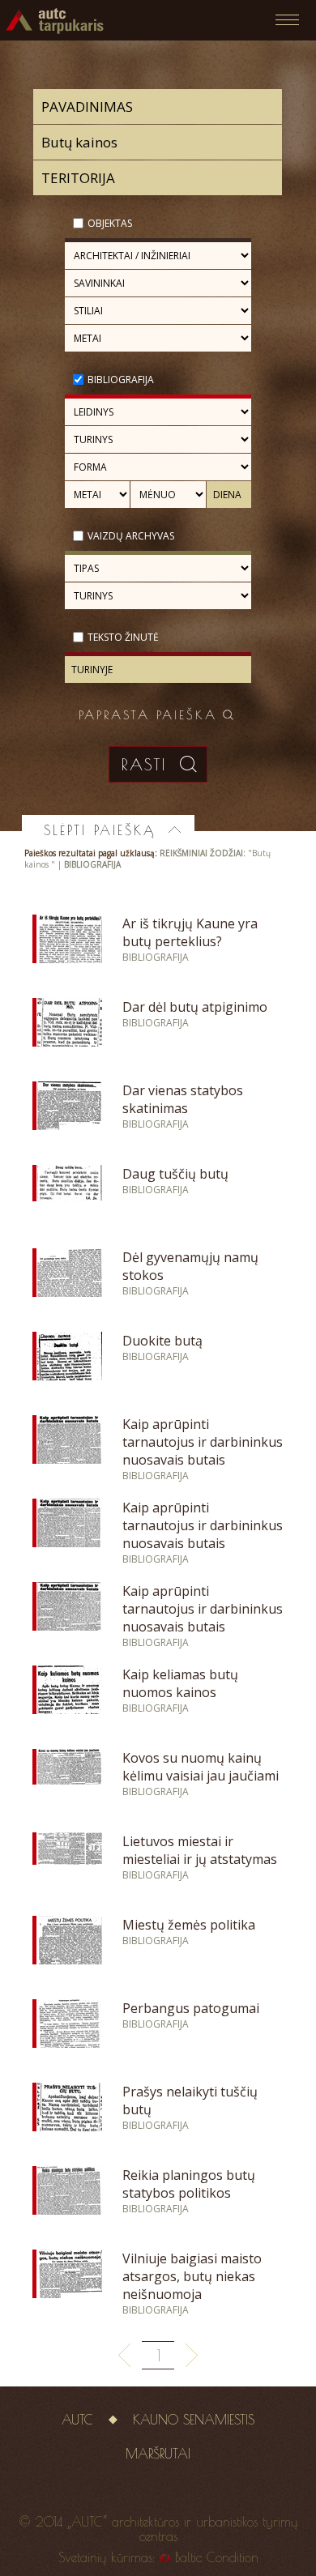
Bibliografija (121, 380)
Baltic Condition (217, 2557)
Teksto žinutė (123, 637)
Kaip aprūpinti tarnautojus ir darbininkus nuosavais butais (203, 1442)
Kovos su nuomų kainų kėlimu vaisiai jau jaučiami (201, 1767)
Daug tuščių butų (175, 1174)
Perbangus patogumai (191, 2008)
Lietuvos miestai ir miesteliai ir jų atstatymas (200, 1850)
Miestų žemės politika (189, 1925)
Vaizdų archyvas (131, 536)
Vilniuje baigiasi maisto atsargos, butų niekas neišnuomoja (192, 2276)
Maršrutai (158, 2454)
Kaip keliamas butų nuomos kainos (180, 1683)
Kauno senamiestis (194, 2420)
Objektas (110, 223)
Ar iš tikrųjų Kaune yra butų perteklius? (190, 932)
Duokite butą (162, 1341)
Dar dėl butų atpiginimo (195, 1007)
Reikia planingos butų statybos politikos (189, 2184)
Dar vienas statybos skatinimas (183, 1099)
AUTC (77, 2420)
